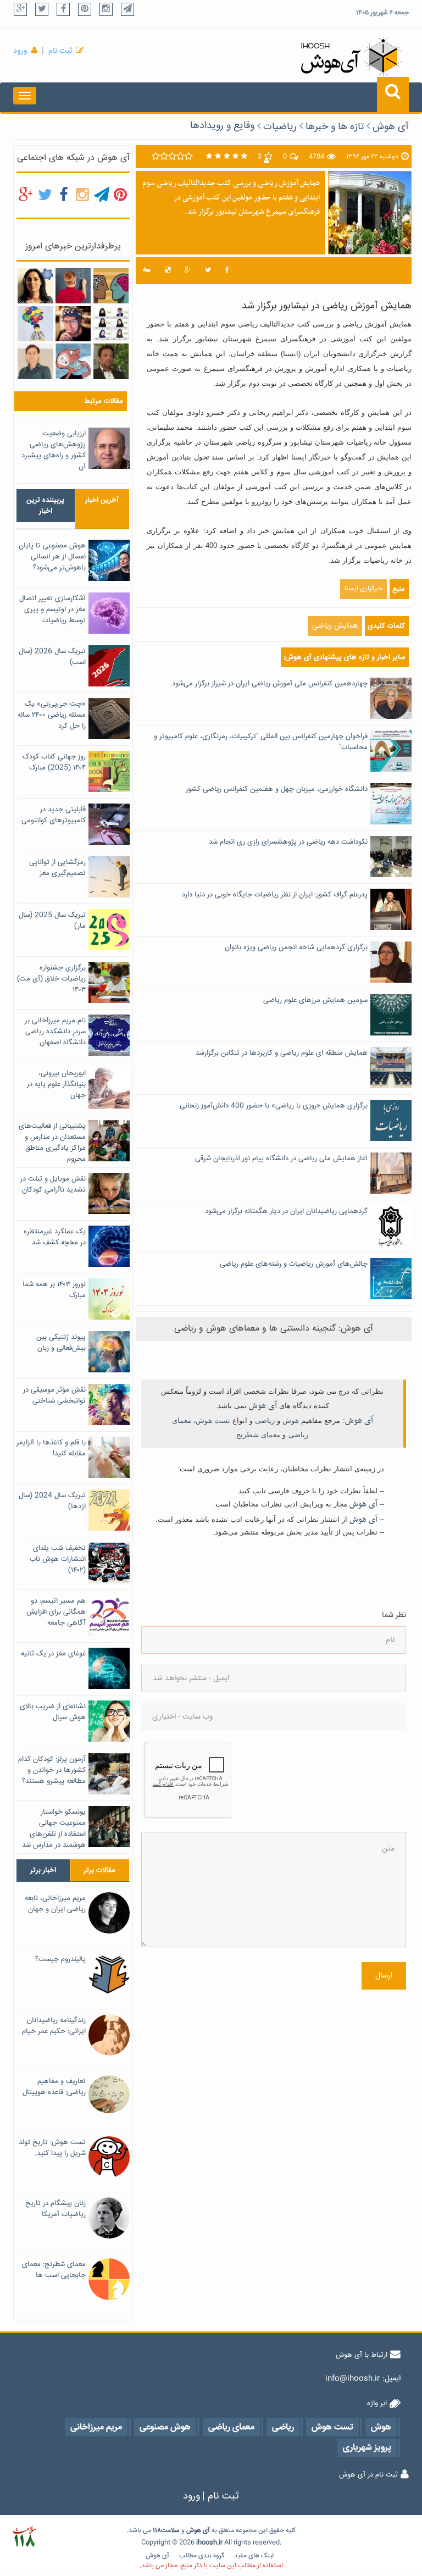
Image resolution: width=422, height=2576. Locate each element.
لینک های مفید (254, 2556)
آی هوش (391, 127)
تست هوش (213, 1420)
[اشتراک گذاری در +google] (188, 271)
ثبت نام (60, 51)
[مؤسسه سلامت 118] (24, 2537)
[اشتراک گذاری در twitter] (208, 271)
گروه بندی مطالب (202, 2556)
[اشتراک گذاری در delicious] (168, 271)
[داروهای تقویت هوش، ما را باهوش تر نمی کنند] (73, 362)
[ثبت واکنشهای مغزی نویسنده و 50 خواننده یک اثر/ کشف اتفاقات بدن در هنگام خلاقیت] (73, 324)
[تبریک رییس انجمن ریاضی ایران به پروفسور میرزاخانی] (35, 362)
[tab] (46, 506)
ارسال (384, 1976)
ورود (20, 51)
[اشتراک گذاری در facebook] (227, 271)
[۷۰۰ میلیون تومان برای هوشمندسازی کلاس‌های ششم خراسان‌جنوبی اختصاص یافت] (111, 362)
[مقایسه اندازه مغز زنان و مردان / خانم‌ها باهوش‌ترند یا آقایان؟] (111, 286)
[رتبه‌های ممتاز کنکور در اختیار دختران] (111, 324)
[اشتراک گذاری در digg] (147, 271)
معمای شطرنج (258, 1435)
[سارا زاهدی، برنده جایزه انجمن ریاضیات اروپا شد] (35, 286)
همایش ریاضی (335, 626)
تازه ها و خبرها (335, 127)
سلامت (170, 2531)
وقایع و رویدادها (222, 126)
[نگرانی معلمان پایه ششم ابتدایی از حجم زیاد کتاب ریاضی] (35, 324)
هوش (291, 1420)
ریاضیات (280, 127)
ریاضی (265, 1420)
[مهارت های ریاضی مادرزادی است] (73, 286)
